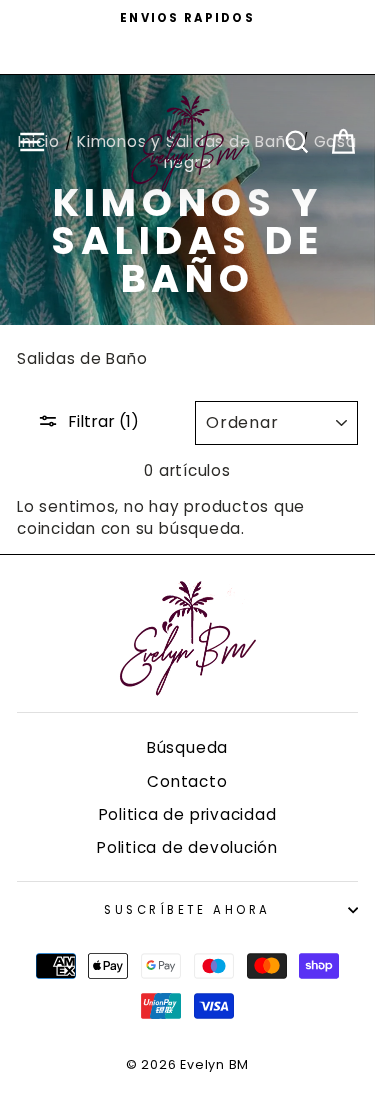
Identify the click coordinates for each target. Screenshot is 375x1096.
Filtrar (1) (103, 421)
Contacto (187, 781)
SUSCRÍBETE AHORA (187, 910)
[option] (187, 18)
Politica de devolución (187, 847)
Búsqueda (187, 747)
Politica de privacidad (188, 814)
